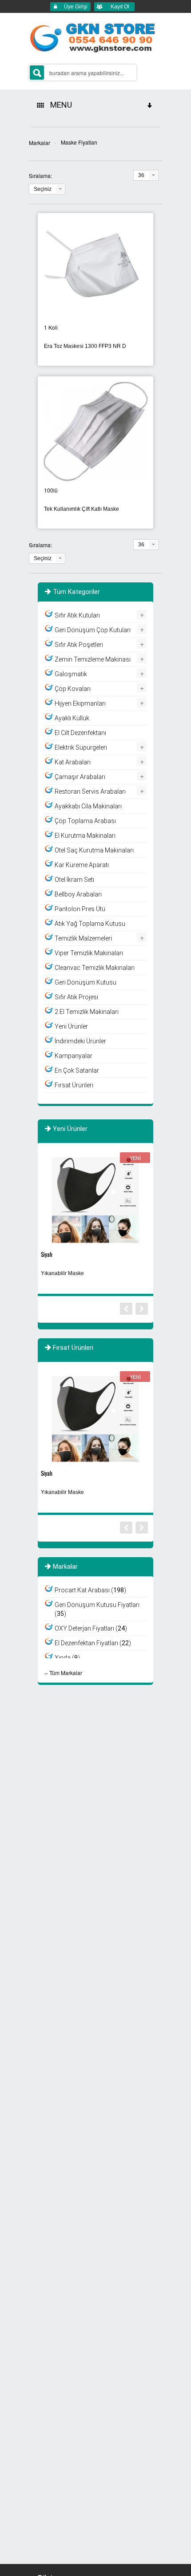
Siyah (47, 1254)
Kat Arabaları (73, 762)
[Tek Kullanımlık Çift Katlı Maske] (95, 430)
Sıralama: (40, 176)
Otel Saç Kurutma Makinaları (94, 850)
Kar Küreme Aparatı (82, 865)
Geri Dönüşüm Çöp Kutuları (93, 630)
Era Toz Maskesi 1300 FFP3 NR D (85, 346)
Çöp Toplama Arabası (85, 821)
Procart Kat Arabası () (90, 1590)
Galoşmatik (71, 674)
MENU (59, 105)
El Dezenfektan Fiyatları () (93, 1643)
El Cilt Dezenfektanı (80, 733)
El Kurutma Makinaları (85, 836)
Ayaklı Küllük (72, 718)
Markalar (40, 143)
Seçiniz (43, 189)
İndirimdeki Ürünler (80, 1041)
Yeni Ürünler (71, 1026)
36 (141, 175)
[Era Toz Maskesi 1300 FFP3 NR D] (95, 267)
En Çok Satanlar (77, 1070)
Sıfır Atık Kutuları (77, 615)
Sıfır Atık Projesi (76, 997)
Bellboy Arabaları (78, 894)
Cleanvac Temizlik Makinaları (95, 968)
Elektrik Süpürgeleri (81, 747)
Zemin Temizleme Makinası (93, 659)
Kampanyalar (74, 1056)
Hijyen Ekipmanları (80, 703)
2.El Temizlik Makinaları (87, 1012)
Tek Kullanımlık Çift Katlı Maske (82, 509)
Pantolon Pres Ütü (80, 909)
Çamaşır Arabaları (80, 777)
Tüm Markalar (66, 1673)
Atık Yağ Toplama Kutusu (90, 924)
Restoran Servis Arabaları (90, 791)
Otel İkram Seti (74, 880)
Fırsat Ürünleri (74, 1085)
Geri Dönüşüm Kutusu (86, 982)
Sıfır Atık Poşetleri (79, 645)
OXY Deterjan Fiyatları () (91, 1628)
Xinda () (67, 1658)
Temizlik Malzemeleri (83, 938)
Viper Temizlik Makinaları (89, 953)
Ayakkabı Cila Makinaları (88, 806)
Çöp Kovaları (73, 689)
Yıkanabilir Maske (62, 1273)
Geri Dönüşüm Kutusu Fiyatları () (97, 1609)
